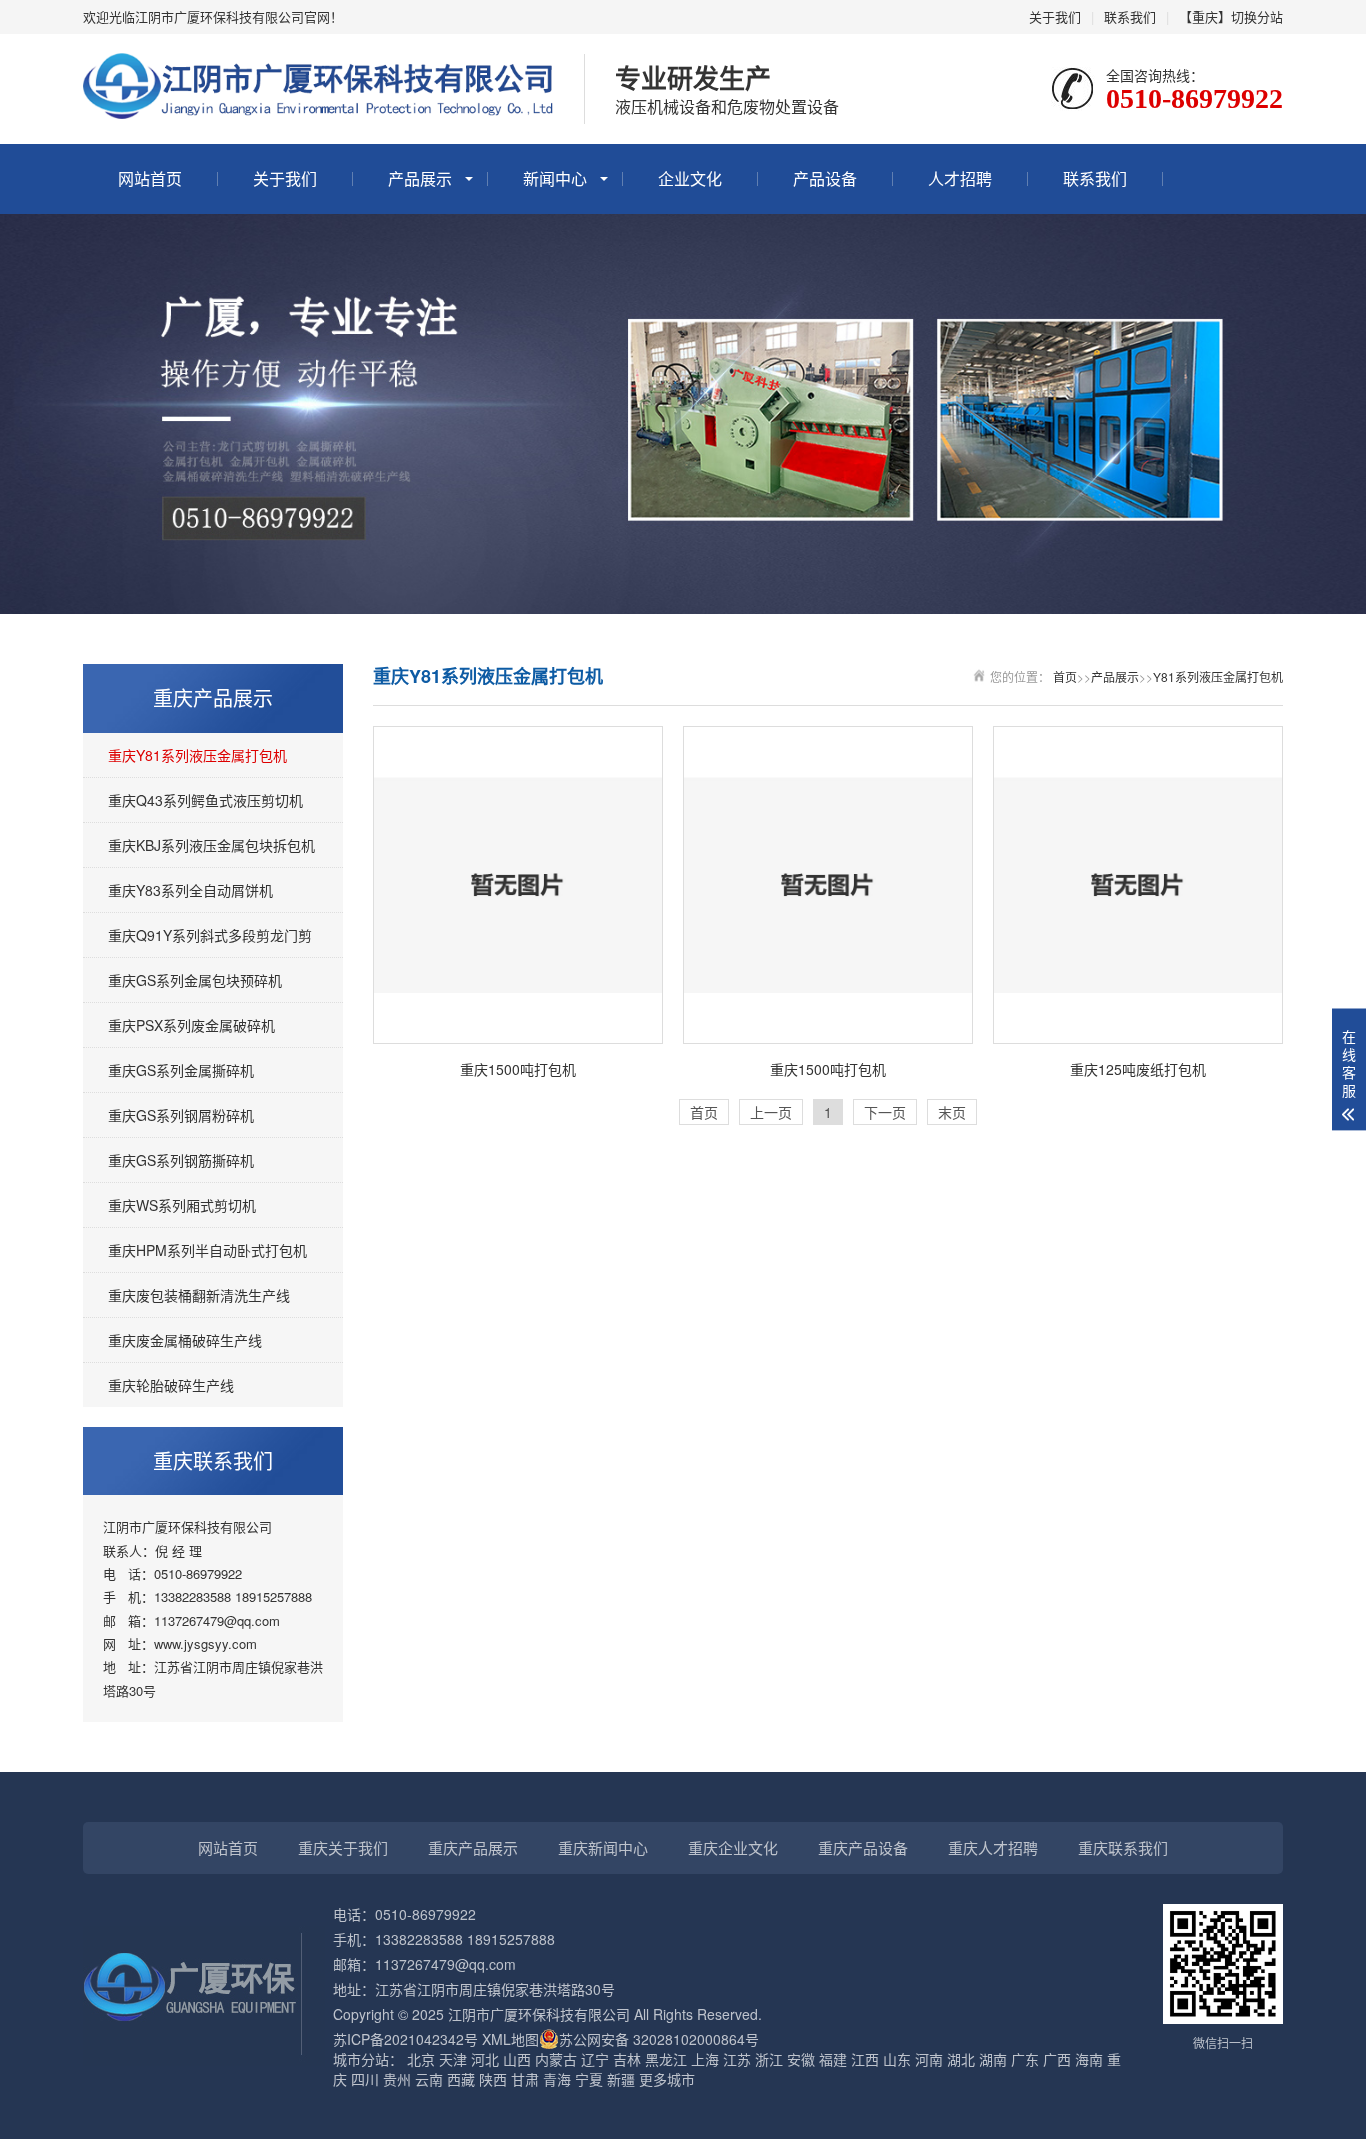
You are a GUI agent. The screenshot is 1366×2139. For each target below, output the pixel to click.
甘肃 (525, 2079)
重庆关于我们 (343, 1847)
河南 (929, 2059)
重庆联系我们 (1123, 1847)
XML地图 (510, 2039)
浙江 (769, 2059)
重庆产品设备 (863, 1847)
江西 (865, 2059)
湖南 (993, 2059)
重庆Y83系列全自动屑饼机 (190, 890)
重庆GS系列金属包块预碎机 (195, 980)
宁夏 (589, 2079)
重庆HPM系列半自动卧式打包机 (207, 1250)
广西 (1057, 2059)
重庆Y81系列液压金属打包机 (197, 755)
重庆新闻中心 (603, 1847)
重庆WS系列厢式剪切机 (182, 1205)
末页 (952, 1112)
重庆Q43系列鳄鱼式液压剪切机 (205, 800)
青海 (557, 2079)
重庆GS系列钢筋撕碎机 (181, 1160)
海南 (1089, 2059)
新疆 (621, 2079)
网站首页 (150, 178)
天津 (453, 2059)
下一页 (885, 1112)
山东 (897, 2059)
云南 (429, 2079)
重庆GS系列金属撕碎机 (181, 1070)
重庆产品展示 (473, 1847)
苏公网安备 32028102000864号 (659, 2039)
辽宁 (595, 2059)
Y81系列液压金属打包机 (1218, 676)
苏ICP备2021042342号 (405, 2039)
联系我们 (1130, 16)
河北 (485, 2059)
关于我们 (1055, 16)
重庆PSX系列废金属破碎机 (191, 1025)
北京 (421, 2059)
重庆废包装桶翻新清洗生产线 (199, 1295)
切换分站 (1257, 16)
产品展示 (420, 178)
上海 (705, 2059)
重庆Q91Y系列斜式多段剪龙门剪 (210, 935)
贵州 (397, 2079)
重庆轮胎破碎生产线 (171, 1385)
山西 (517, 2059)
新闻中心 (555, 178)
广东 (1025, 2059)
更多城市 (667, 2079)
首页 (1065, 676)
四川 (365, 2079)
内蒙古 (556, 2059)
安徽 (801, 2059)
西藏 (461, 2079)
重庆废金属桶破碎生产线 (185, 1340)
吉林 (627, 2059)
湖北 (961, 2059)
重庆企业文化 (733, 1847)
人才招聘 (960, 178)
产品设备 (825, 178)
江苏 (737, 2059)
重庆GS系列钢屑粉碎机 (181, 1115)
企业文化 (690, 178)
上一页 (771, 1112)
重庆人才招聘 (993, 1847)
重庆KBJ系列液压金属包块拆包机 (211, 845)
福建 (833, 2059)
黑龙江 (666, 2059)
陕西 (493, 2079)
